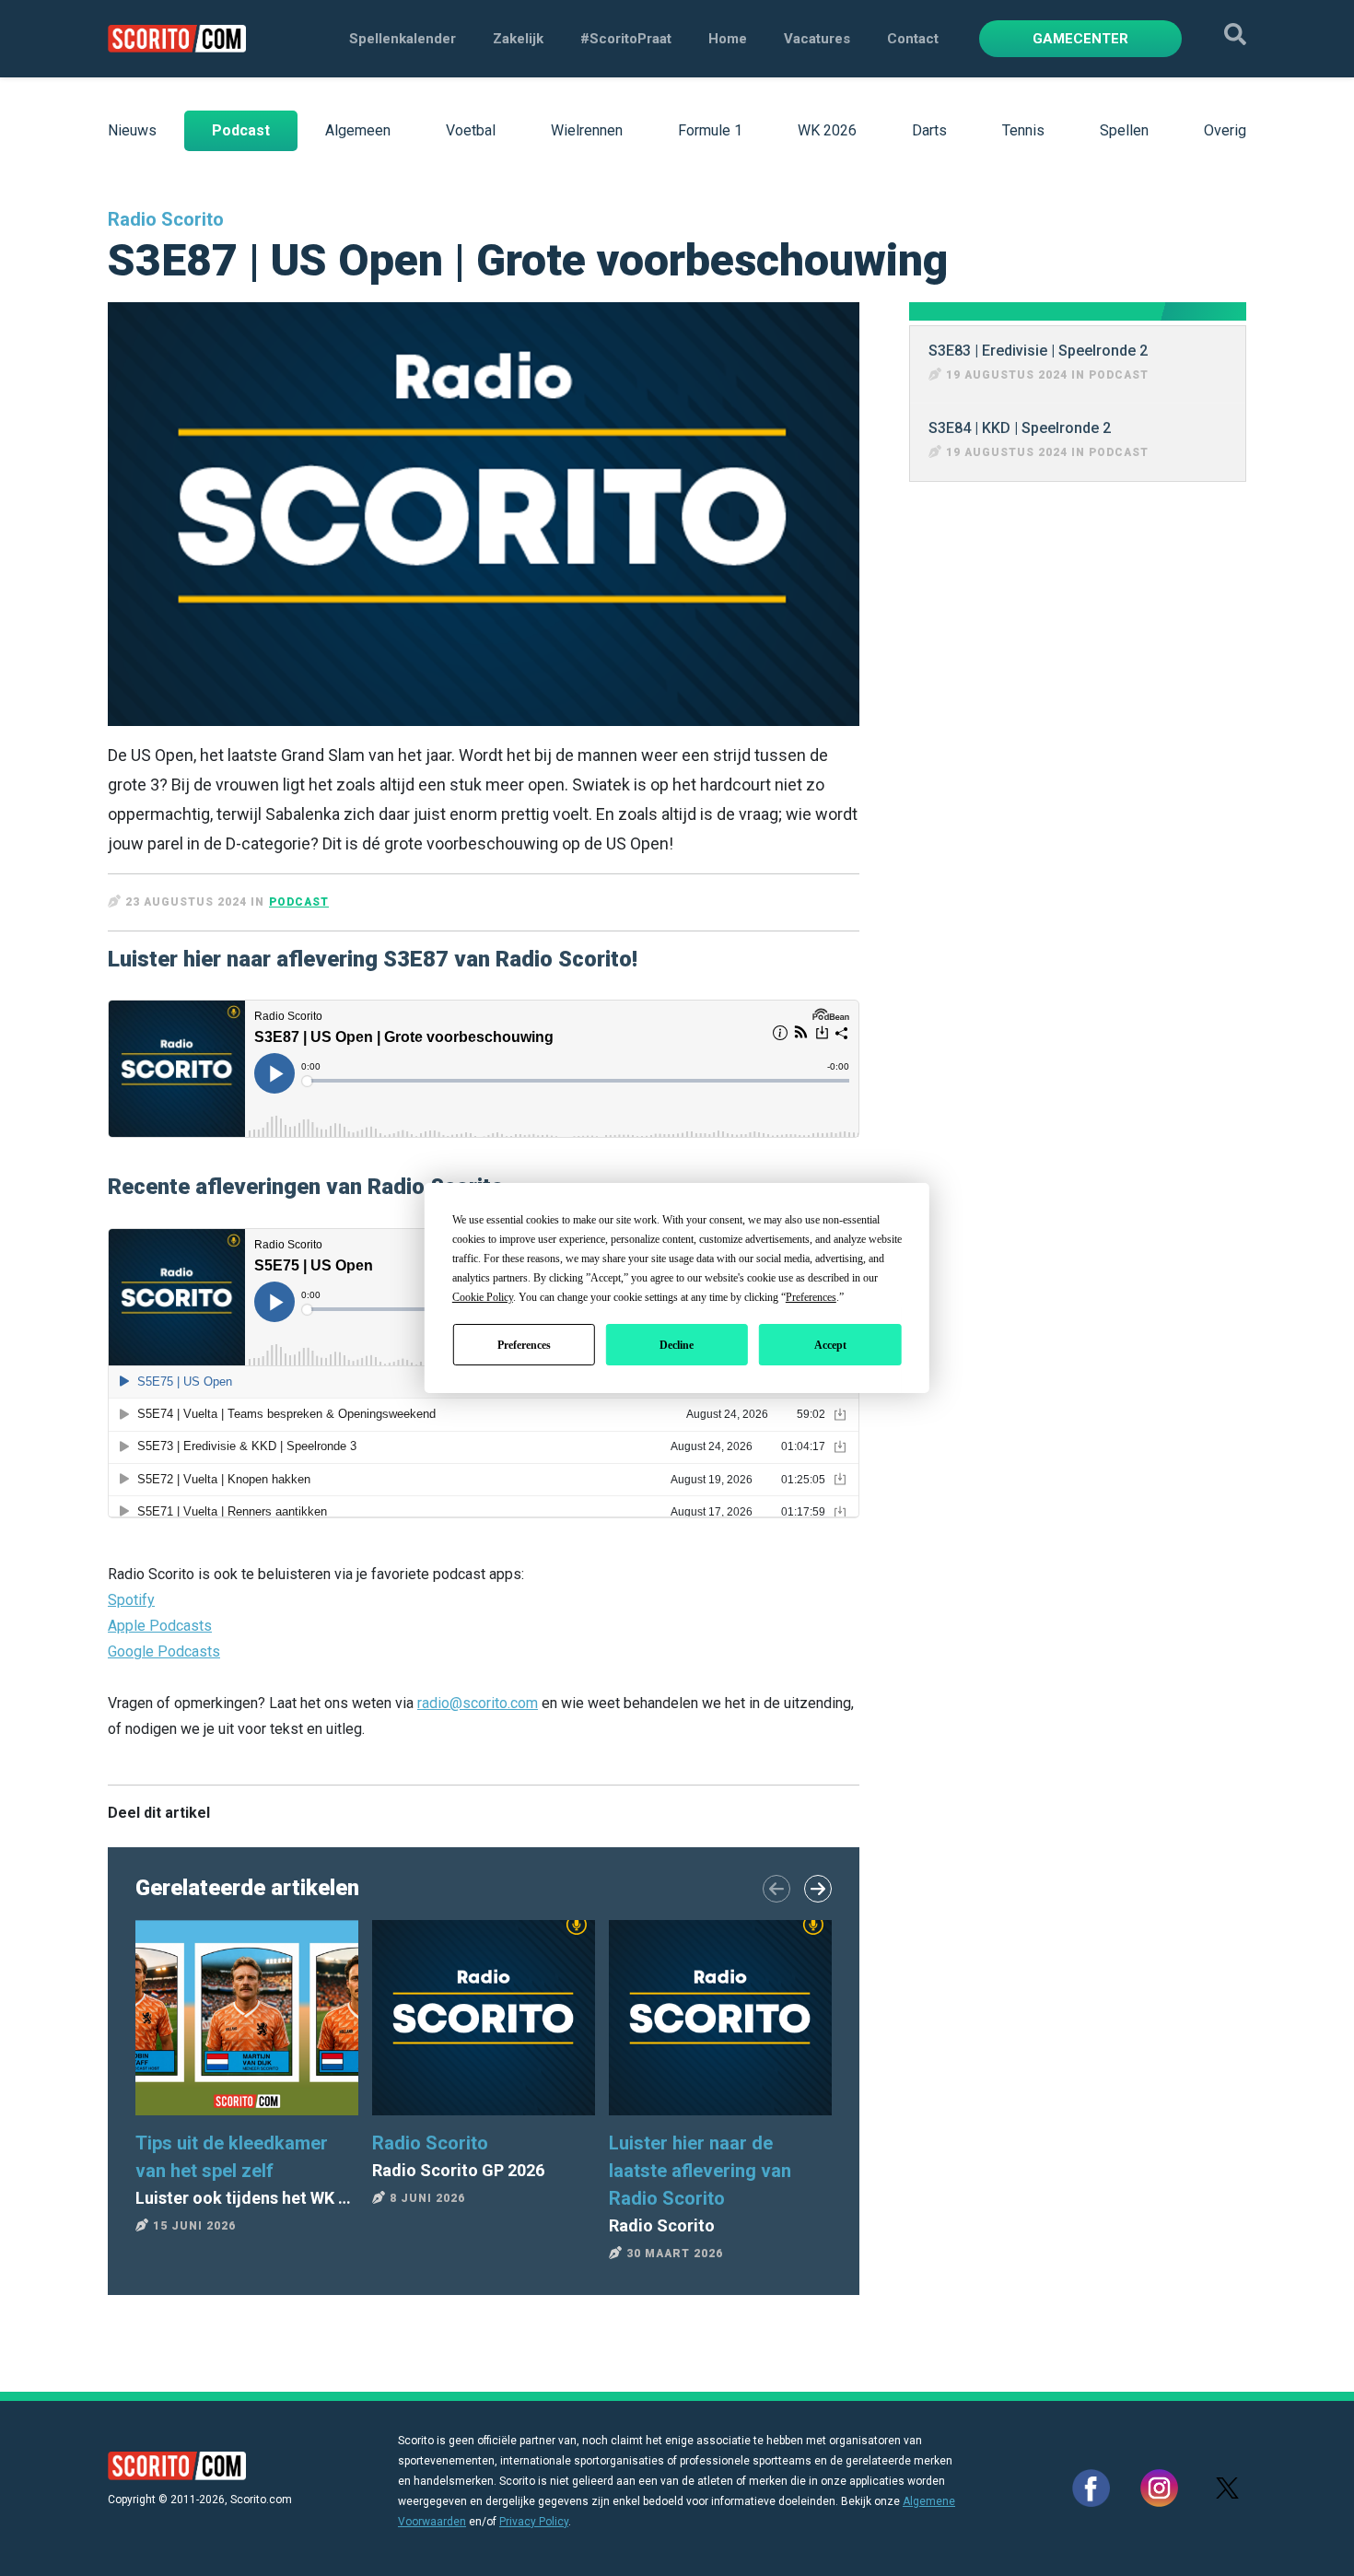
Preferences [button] (811, 1297)
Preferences (524, 1345)
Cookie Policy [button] (483, 1297)
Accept (830, 1345)
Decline (677, 1345)
